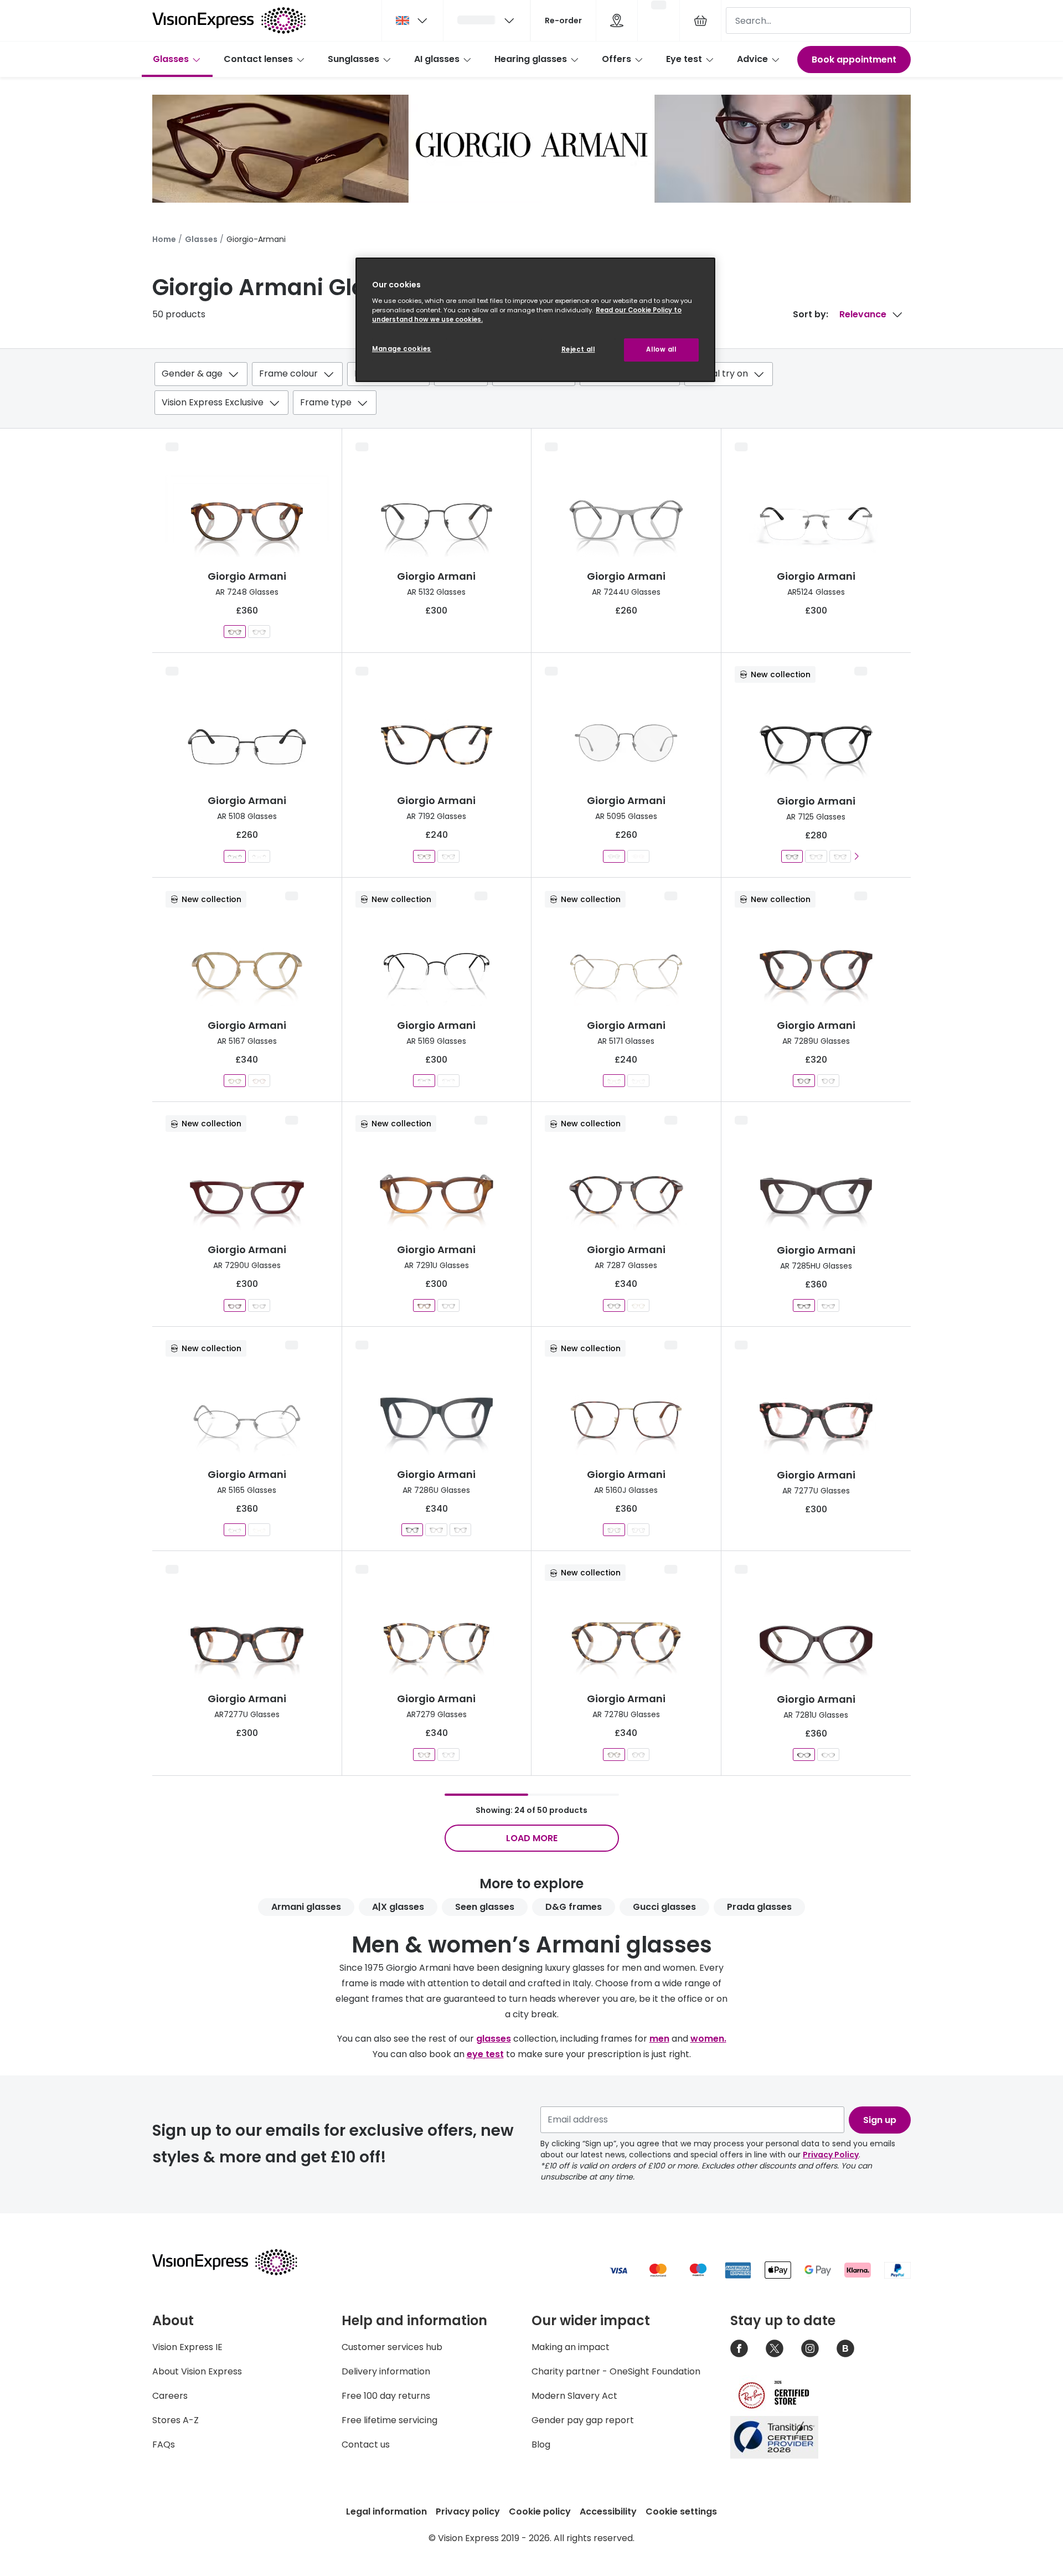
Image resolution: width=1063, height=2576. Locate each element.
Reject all (578, 349)
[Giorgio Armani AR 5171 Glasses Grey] (638, 1081)
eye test (485, 2054)
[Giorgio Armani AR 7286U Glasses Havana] (437, 1530)
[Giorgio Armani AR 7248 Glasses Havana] (235, 632)
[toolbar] (531, 391)
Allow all (661, 349)
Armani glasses (306, 1907)
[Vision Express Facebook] (739, 2348)
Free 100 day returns (386, 2396)
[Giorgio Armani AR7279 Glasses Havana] (424, 1755)
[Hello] (487, 20)
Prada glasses (759, 1907)
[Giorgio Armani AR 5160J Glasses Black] (638, 1530)
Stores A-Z (176, 2420)
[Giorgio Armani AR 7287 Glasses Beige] (638, 1305)
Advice (752, 59)
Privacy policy (468, 2511)
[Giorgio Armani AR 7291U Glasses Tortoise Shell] (424, 1305)
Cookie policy (540, 2511)
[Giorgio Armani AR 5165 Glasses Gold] (259, 1530)
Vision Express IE (187, 2347)
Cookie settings (681, 2511)
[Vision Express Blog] (845, 2348)
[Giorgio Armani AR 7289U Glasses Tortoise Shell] (804, 1081)
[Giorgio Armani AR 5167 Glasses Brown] (259, 1081)
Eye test (684, 59)
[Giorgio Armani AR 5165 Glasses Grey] (235, 1530)
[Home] (229, 20)
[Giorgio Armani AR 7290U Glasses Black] (259, 1305)
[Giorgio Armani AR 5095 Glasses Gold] (638, 856)
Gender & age (192, 373)
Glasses (171, 59)
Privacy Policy (831, 2155)
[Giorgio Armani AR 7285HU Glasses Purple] (804, 1305)
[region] (535, 320)
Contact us (366, 2444)
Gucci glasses (664, 1907)
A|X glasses (398, 1907)
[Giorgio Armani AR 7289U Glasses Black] (828, 1081)
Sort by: (811, 314)
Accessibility (608, 2511)
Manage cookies (402, 349)
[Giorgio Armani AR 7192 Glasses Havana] (424, 856)
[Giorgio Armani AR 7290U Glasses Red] (235, 1305)
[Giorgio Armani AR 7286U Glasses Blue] (412, 1530)
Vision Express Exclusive (213, 402)
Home (164, 239)
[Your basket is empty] (700, 20)
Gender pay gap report (583, 2420)
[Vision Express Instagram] (810, 2348)
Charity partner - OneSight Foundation (616, 2371)
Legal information (386, 2511)
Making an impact (571, 2347)
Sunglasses (354, 59)
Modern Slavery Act (574, 2396)
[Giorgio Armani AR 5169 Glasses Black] (424, 1081)
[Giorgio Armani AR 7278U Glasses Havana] (614, 1755)
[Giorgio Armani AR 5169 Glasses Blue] (448, 1081)
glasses (494, 2039)
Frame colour (288, 373)
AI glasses (437, 59)
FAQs (164, 2444)
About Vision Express (197, 2371)
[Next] (857, 856)
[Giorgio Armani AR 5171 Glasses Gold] (614, 1081)
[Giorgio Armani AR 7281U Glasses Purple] (804, 1755)
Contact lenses (258, 59)
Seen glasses (485, 1907)
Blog (541, 2444)
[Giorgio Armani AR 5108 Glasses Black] (235, 856)
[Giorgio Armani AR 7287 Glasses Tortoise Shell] (614, 1305)
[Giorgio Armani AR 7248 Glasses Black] (259, 632)
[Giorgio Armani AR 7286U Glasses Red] (460, 1530)
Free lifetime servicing (389, 2420)
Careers (170, 2396)
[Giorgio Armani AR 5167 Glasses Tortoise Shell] (235, 1081)
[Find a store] (617, 20)
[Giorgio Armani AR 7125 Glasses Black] (792, 856)
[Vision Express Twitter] (775, 2348)
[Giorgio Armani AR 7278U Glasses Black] (638, 1755)
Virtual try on (720, 373)
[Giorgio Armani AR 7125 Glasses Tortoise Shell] (816, 856)
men (659, 2039)
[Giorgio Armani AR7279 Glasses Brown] (448, 1755)
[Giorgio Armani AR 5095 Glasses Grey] (614, 856)
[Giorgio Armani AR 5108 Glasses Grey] (259, 856)
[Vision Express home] (235, 2262)
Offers (616, 59)
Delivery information (386, 2371)
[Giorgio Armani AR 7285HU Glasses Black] (828, 1305)
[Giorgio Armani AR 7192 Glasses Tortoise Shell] (448, 856)
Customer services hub (392, 2347)
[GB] (412, 20)
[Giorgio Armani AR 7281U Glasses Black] (828, 1755)
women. (708, 2039)
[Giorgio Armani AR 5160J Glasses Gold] (614, 1530)
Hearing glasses (531, 59)
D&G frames (574, 1907)
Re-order (563, 20)
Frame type (326, 402)
